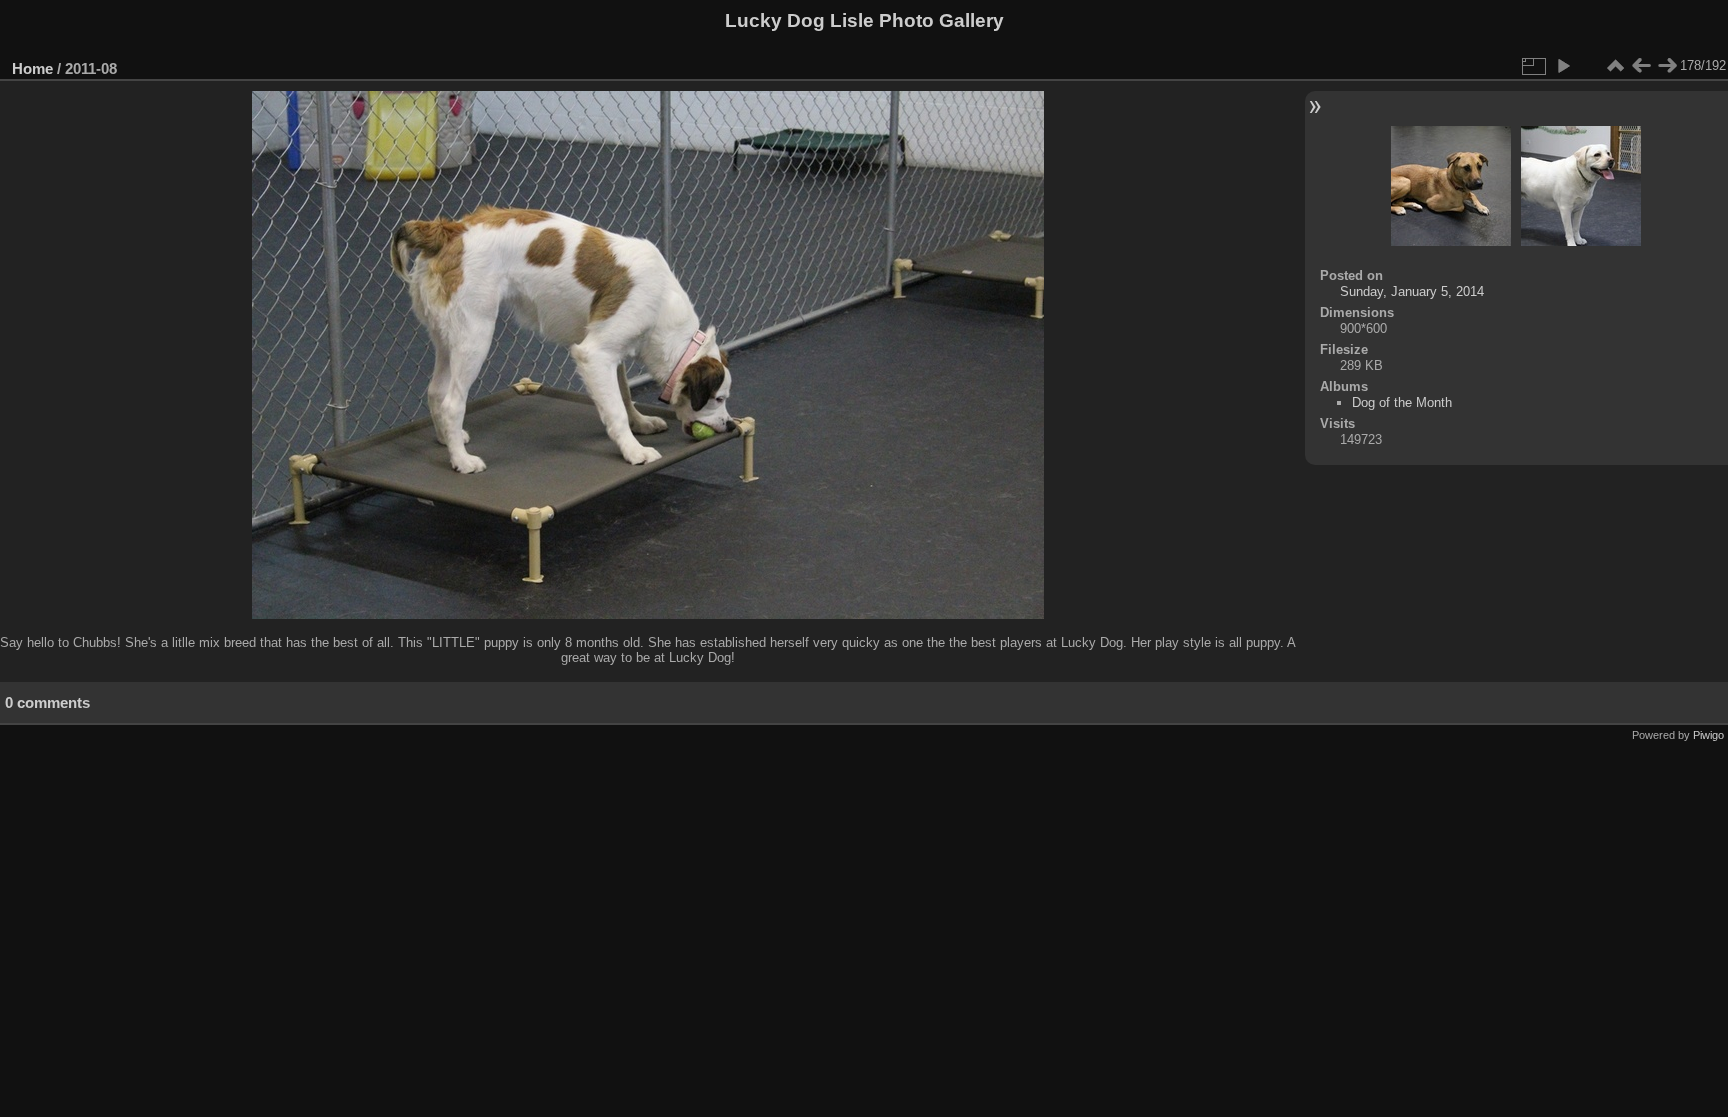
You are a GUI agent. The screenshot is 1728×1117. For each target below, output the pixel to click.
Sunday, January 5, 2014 (1412, 291)
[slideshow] (1563, 66)
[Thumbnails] (1615, 66)
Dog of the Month (1402, 402)
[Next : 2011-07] (1667, 66)
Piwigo (1708, 735)
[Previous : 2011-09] (1641, 66)
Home (32, 68)
